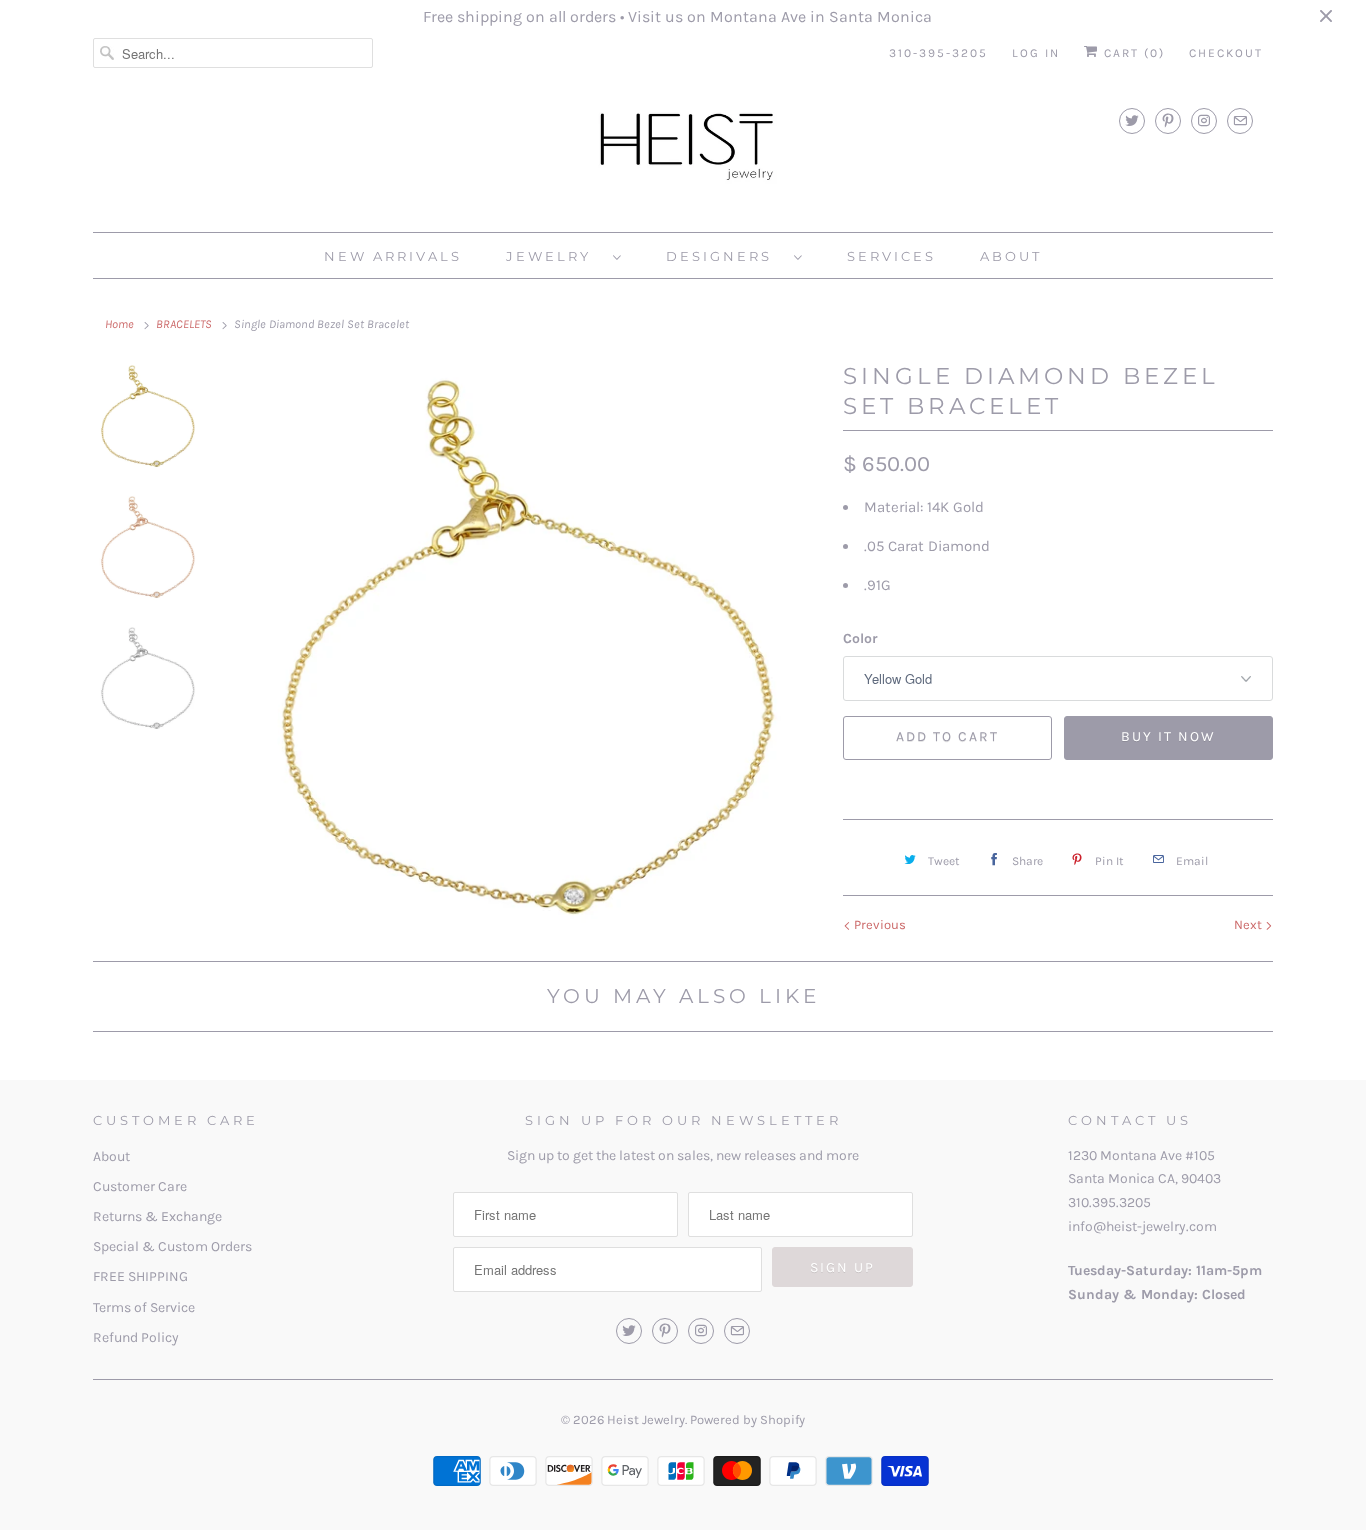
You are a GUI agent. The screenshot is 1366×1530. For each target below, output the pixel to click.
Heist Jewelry (646, 1419)
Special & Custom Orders (172, 1246)
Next (1249, 924)
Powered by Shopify (747, 1419)
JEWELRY (554, 256)
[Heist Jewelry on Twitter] (1132, 120)
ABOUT (1011, 256)
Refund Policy (136, 1337)
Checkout (1226, 53)
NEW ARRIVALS (393, 256)
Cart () (1132, 53)
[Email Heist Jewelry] (1240, 120)
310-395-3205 (938, 53)
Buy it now (1168, 736)
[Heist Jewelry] (683, 150)
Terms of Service (144, 1307)
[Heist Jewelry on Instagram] (1204, 120)
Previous (878, 924)
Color (860, 638)
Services (891, 256)
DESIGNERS (725, 256)
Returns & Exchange (157, 1216)
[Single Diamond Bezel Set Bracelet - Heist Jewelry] (531, 654)
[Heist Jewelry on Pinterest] (1168, 120)
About (111, 1156)
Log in (1036, 53)
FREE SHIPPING (140, 1276)
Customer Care (140, 1186)
